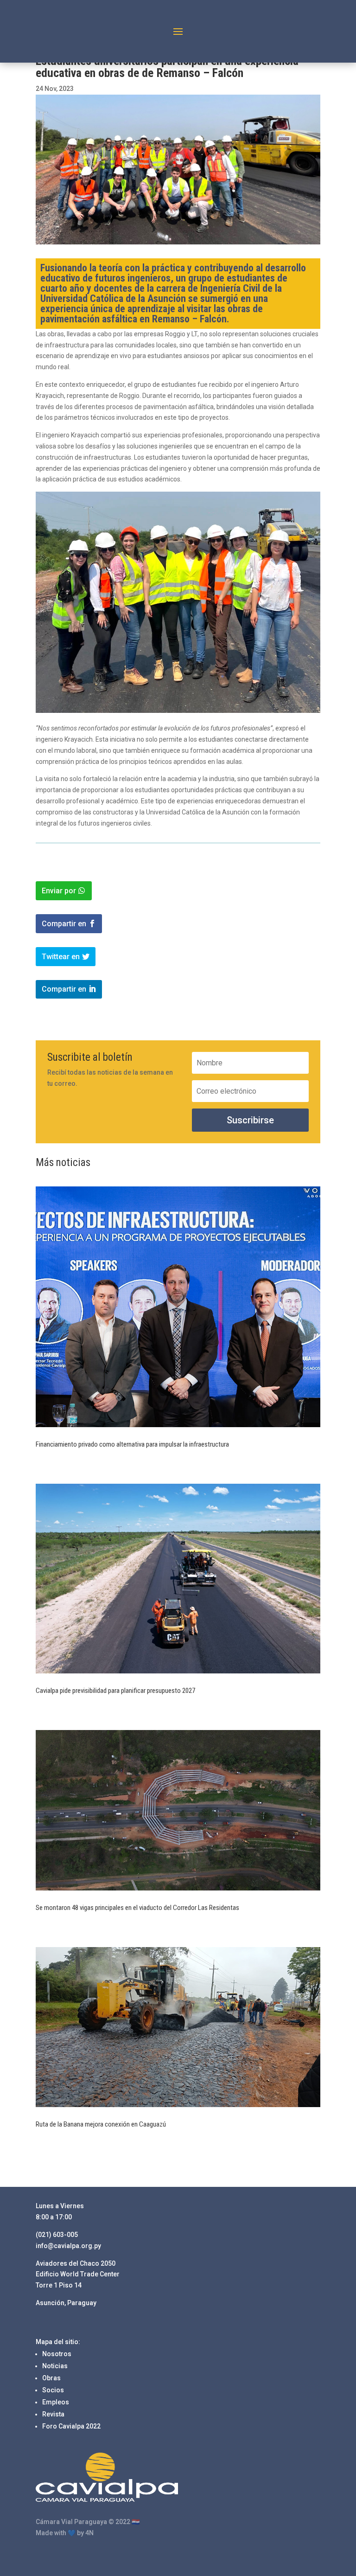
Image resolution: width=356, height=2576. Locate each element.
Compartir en (64, 924)
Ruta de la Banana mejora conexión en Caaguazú (102, 2124)
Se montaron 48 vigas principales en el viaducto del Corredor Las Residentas (137, 1908)
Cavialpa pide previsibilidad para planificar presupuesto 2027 (115, 1691)
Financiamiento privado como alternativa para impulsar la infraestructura (132, 1444)
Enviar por (59, 891)
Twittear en (61, 957)
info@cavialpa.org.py (68, 2246)
